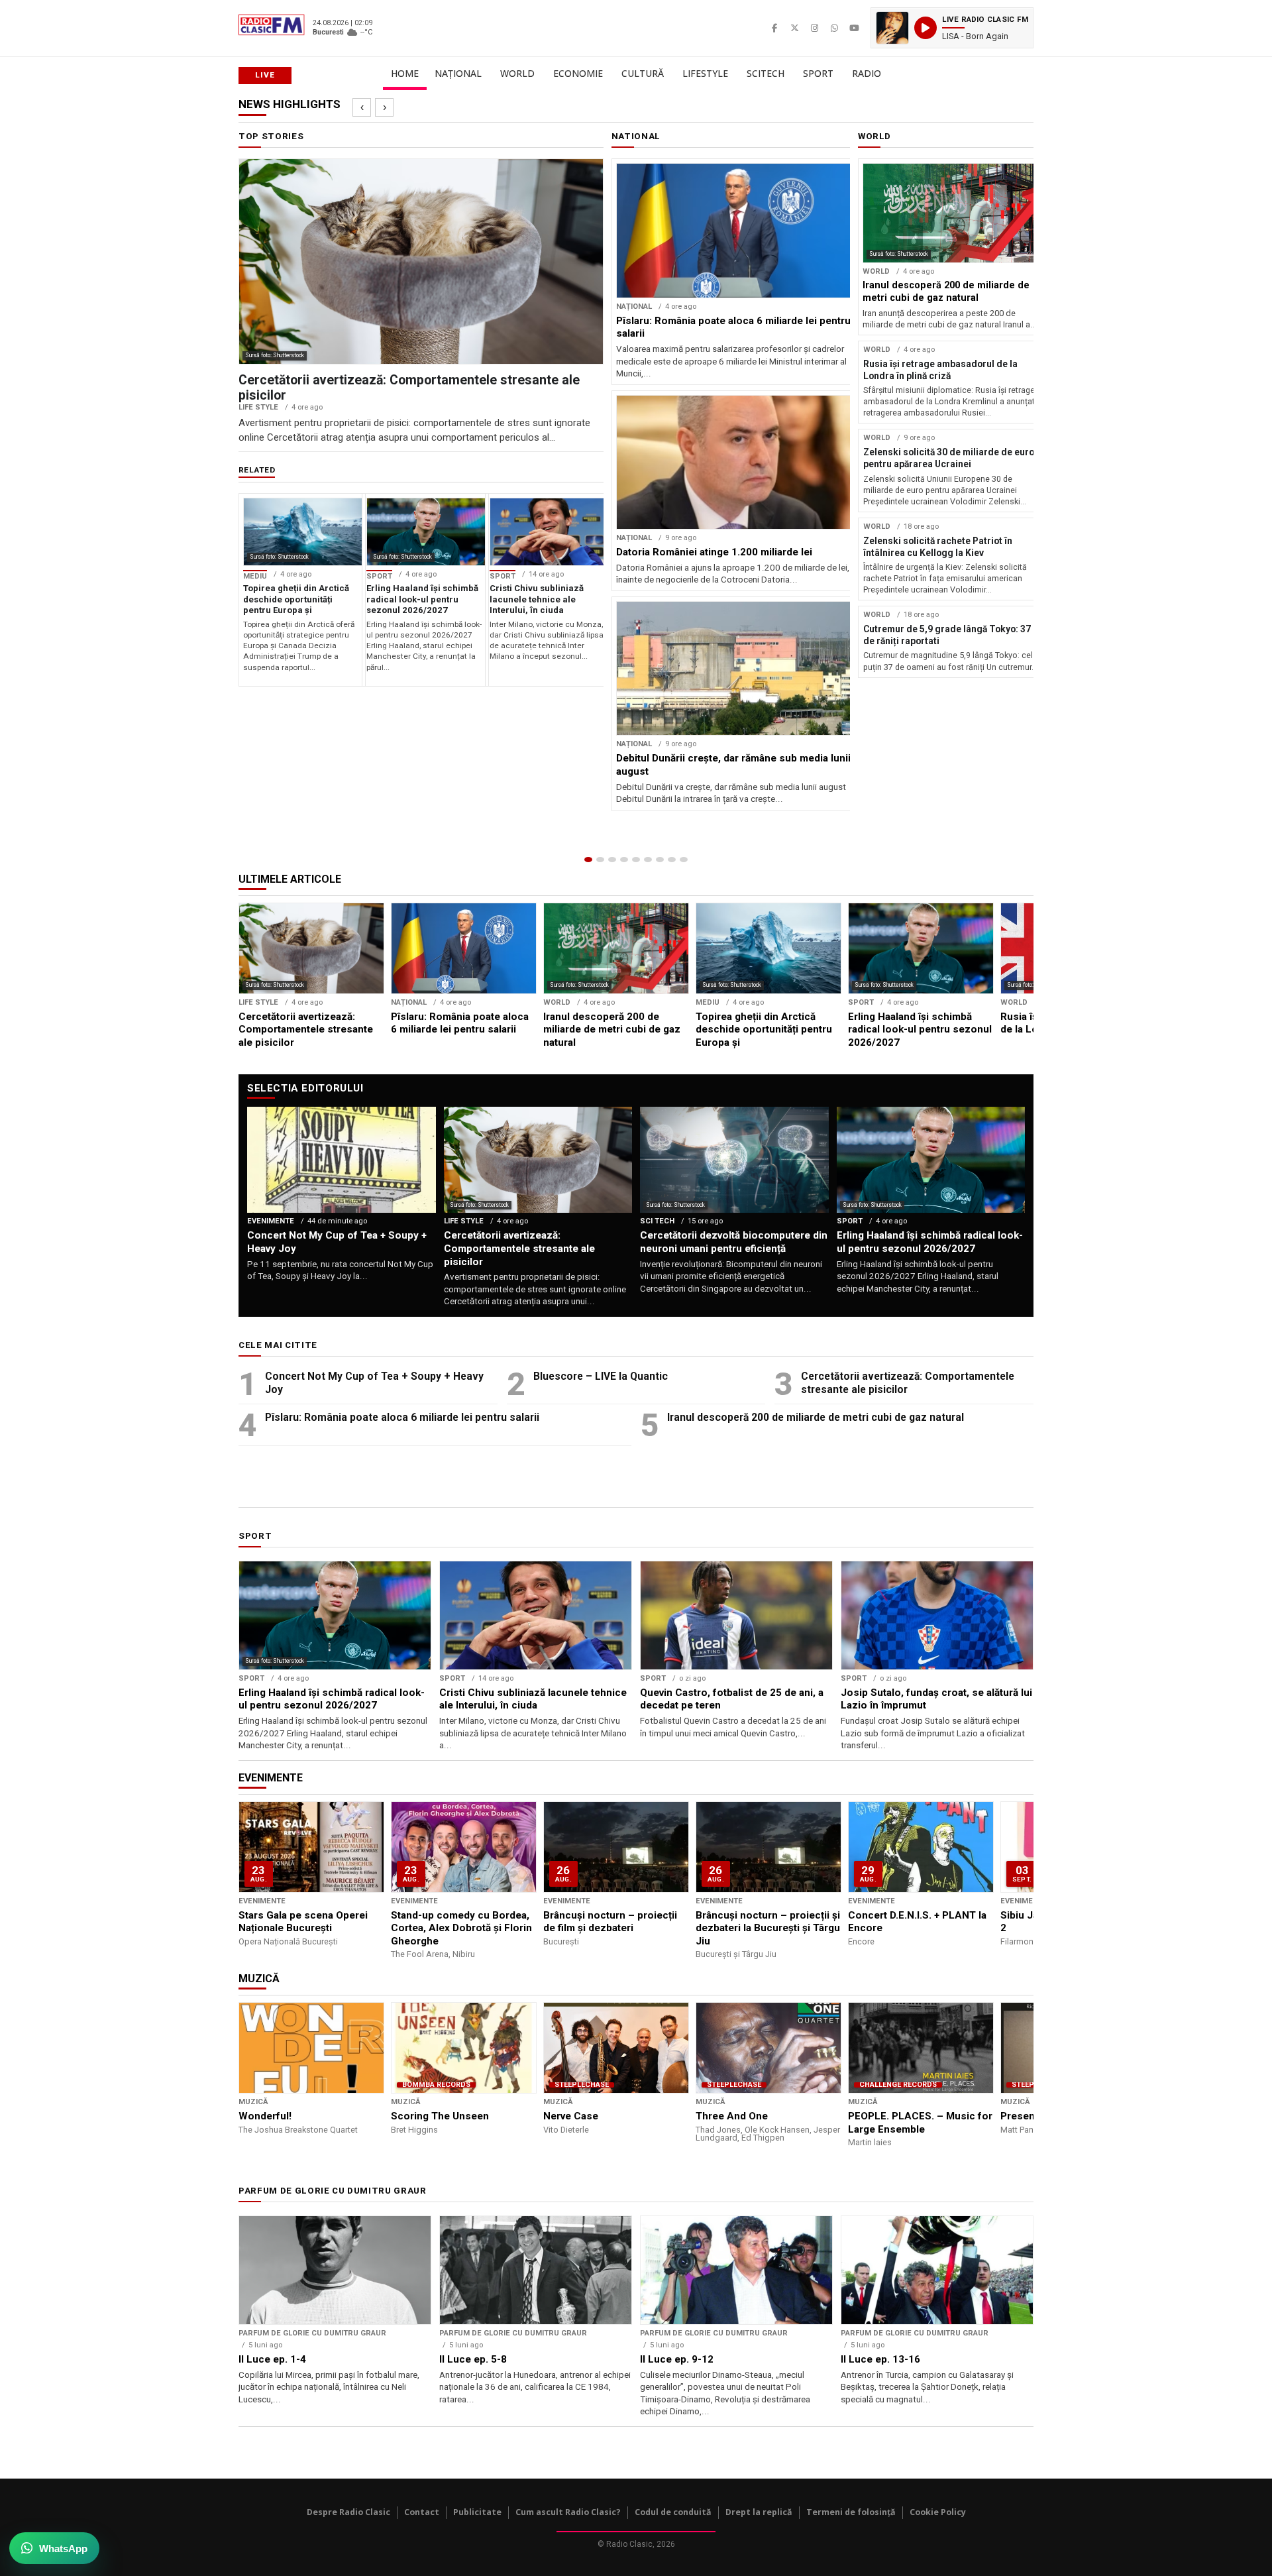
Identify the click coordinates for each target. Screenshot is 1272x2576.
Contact (422, 2512)
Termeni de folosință (851, 2512)
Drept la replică (759, 2512)
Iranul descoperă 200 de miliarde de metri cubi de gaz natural (816, 1417)
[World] (612, 860)
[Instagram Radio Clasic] (814, 28)
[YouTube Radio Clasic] (854, 28)
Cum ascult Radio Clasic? (568, 2512)
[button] (952, 28)
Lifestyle (705, 73)
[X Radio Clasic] (794, 28)
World (517, 73)
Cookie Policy (938, 2512)
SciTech (766, 73)
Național (458, 73)
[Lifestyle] (648, 860)
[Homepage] (588, 860)
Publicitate (477, 2512)
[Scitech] (660, 860)
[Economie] (624, 860)
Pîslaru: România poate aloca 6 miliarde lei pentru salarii (402, 1417)
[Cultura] (636, 860)
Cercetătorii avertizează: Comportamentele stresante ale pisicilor (908, 1383)
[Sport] (672, 860)
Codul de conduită (673, 2512)
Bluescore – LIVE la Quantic (601, 1376)
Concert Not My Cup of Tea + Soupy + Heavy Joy (374, 1383)
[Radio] (684, 860)
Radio (867, 73)
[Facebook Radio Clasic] (774, 28)
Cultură (643, 73)
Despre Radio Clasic (348, 2512)
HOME (405, 73)
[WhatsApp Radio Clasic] (834, 28)
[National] (600, 860)
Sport (818, 73)
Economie (578, 73)
